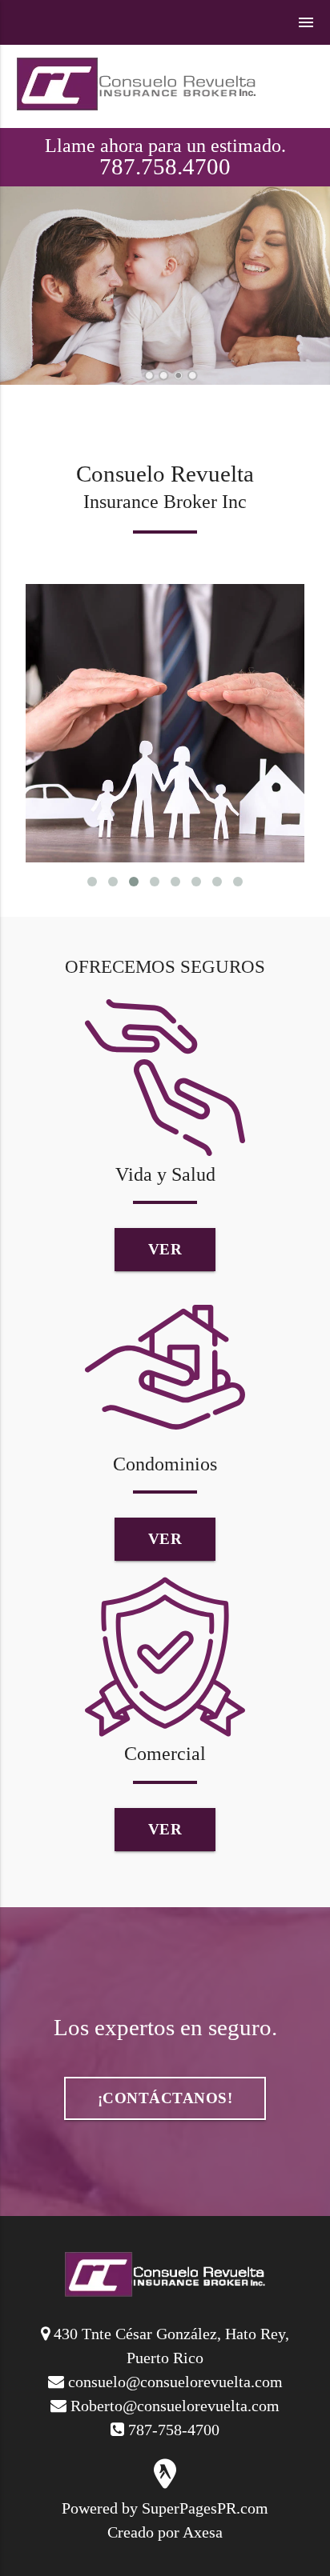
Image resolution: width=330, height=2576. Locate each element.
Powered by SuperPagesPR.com (165, 2508)
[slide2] (164, 376)
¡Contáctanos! (165, 2098)
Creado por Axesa (165, 2532)
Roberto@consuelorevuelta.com (175, 2406)
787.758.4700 (165, 166)
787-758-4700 (174, 2430)
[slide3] (178, 376)
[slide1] (149, 376)
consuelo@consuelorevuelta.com (175, 2382)
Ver (165, 1249)
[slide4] (193, 376)
